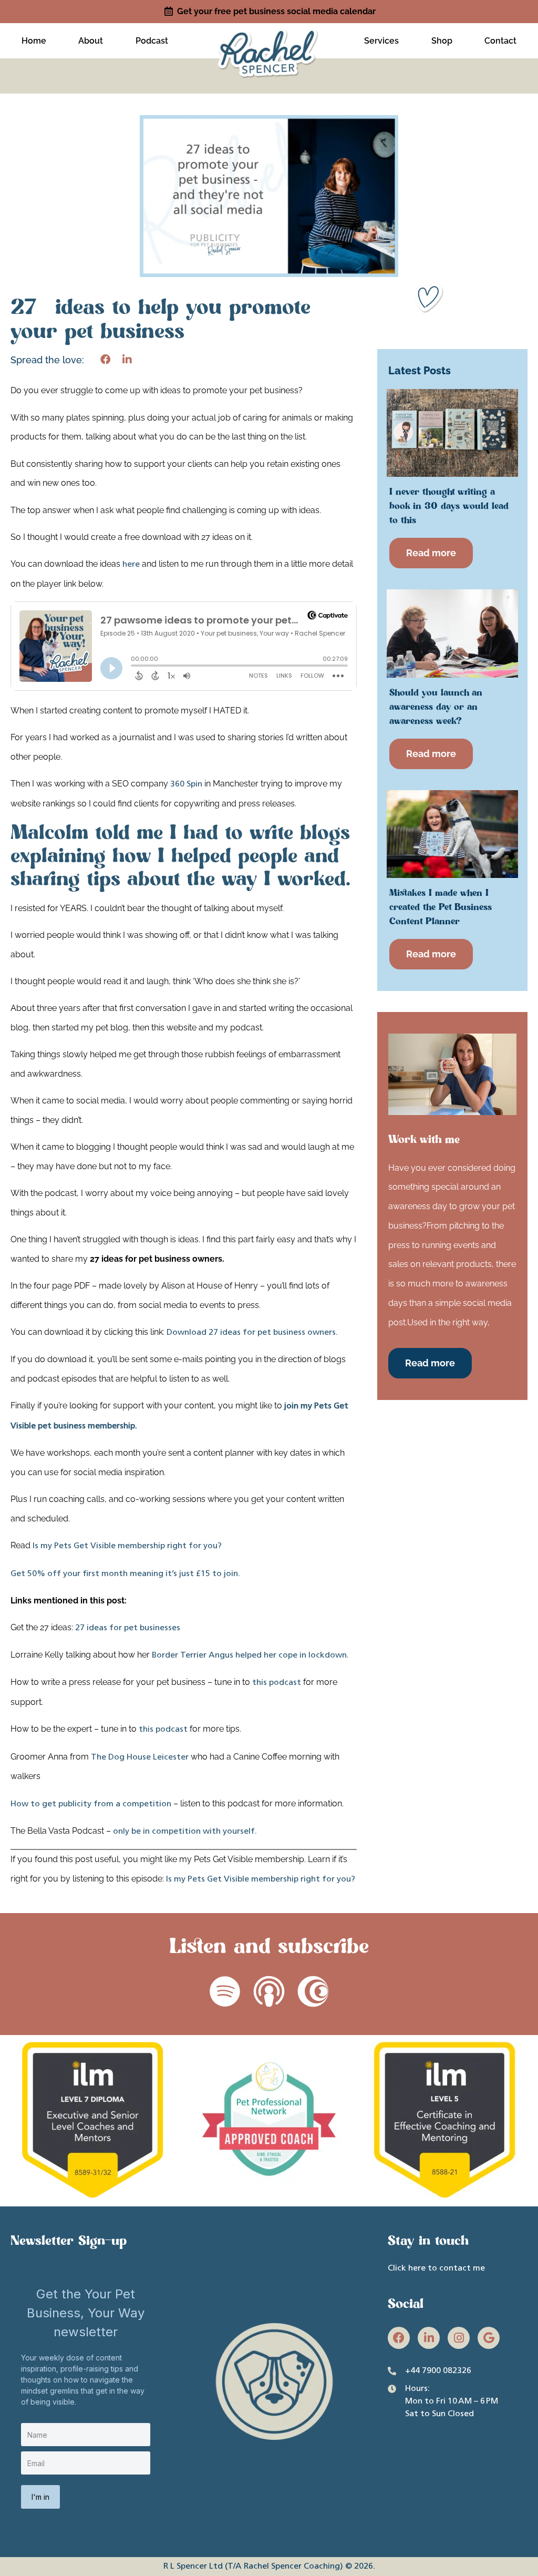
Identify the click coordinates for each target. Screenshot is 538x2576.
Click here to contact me (436, 2268)
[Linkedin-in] (429, 2338)
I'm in (40, 2497)
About (91, 41)
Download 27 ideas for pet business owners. (252, 1333)
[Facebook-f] (399, 2338)
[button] (105, 360)
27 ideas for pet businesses (128, 1628)
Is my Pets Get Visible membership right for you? (127, 1546)
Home (34, 41)
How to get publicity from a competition (91, 1804)
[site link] (269, 39)
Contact (500, 41)
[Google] (489, 2338)
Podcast (152, 41)
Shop (442, 41)
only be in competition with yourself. (185, 1832)
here (131, 565)
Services (381, 41)
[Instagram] (459, 2338)
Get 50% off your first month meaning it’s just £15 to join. (125, 1574)
